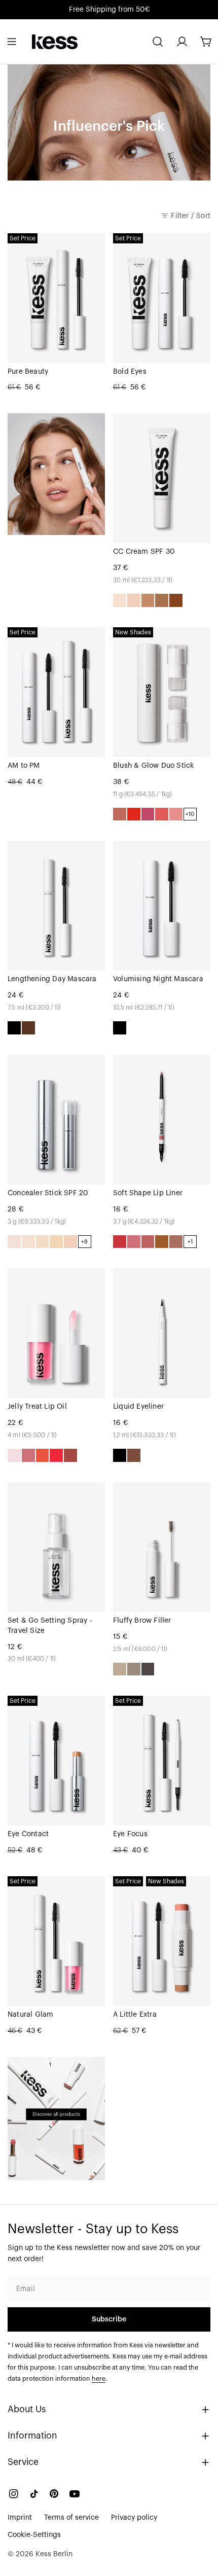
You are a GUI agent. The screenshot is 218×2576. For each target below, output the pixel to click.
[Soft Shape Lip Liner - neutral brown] (176, 1242)
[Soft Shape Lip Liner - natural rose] (134, 1242)
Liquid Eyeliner (138, 1407)
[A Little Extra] (162, 1941)
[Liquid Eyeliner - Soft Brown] (134, 1455)
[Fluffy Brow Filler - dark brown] (148, 1669)
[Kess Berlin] (56, 2118)
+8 (84, 1242)
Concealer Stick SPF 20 (48, 1193)
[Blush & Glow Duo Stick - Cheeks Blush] (120, 814)
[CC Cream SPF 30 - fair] (120, 600)
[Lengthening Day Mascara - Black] (14, 1028)
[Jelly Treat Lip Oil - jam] (28, 1455)
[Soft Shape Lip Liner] (162, 1120)
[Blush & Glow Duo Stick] (162, 692)
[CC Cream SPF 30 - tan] (162, 600)
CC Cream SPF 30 (144, 552)
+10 (190, 814)
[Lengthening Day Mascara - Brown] (28, 1028)
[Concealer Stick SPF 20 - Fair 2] (28, 1242)
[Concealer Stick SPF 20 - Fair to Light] (43, 1242)
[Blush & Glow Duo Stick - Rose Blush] (176, 814)
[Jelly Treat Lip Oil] (56, 1333)
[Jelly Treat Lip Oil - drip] (56, 1455)
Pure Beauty (28, 372)
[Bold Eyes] (162, 298)
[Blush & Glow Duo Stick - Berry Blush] (148, 814)
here (99, 2379)
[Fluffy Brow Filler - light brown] (134, 1669)
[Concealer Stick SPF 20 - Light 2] (70, 1242)
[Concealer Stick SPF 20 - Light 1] (56, 1242)
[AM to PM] (56, 692)
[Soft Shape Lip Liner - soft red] (120, 1242)
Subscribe (109, 2319)
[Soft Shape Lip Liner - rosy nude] (148, 1242)
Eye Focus (130, 1834)
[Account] (182, 42)
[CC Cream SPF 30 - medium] (148, 600)
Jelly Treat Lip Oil (37, 1407)
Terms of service (71, 2518)
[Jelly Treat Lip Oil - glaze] (70, 1455)
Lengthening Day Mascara (52, 979)
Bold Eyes (130, 372)
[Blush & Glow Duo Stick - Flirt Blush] (134, 814)
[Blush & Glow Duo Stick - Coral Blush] (162, 814)
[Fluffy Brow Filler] (162, 1547)
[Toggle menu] (12, 42)
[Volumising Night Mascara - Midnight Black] (120, 1028)
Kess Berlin (54, 2554)
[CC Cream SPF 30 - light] (134, 600)
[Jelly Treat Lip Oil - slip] (14, 1455)
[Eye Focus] (162, 1761)
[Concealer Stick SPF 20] (56, 1120)
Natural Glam (30, 2015)
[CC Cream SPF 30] (162, 478)
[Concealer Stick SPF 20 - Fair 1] (14, 1242)
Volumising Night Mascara (158, 979)
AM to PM (24, 766)
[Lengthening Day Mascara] (56, 906)
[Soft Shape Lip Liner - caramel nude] (162, 1242)
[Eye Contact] (56, 1761)
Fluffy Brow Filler (142, 1621)
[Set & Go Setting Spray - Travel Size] (56, 1547)
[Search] (158, 42)
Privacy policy (134, 2518)
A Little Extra (135, 2015)
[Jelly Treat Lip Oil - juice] (43, 1455)
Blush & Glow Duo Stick (153, 766)
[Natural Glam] (56, 1941)
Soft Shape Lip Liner (148, 1193)
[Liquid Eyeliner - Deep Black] (120, 1455)
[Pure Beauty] (56, 298)
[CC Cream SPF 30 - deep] (176, 600)
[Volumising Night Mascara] (162, 906)
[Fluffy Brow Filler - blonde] (120, 1669)
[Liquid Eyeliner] (162, 1333)
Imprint (20, 2518)
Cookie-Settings (34, 2535)
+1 (190, 1242)
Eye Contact (28, 1834)
